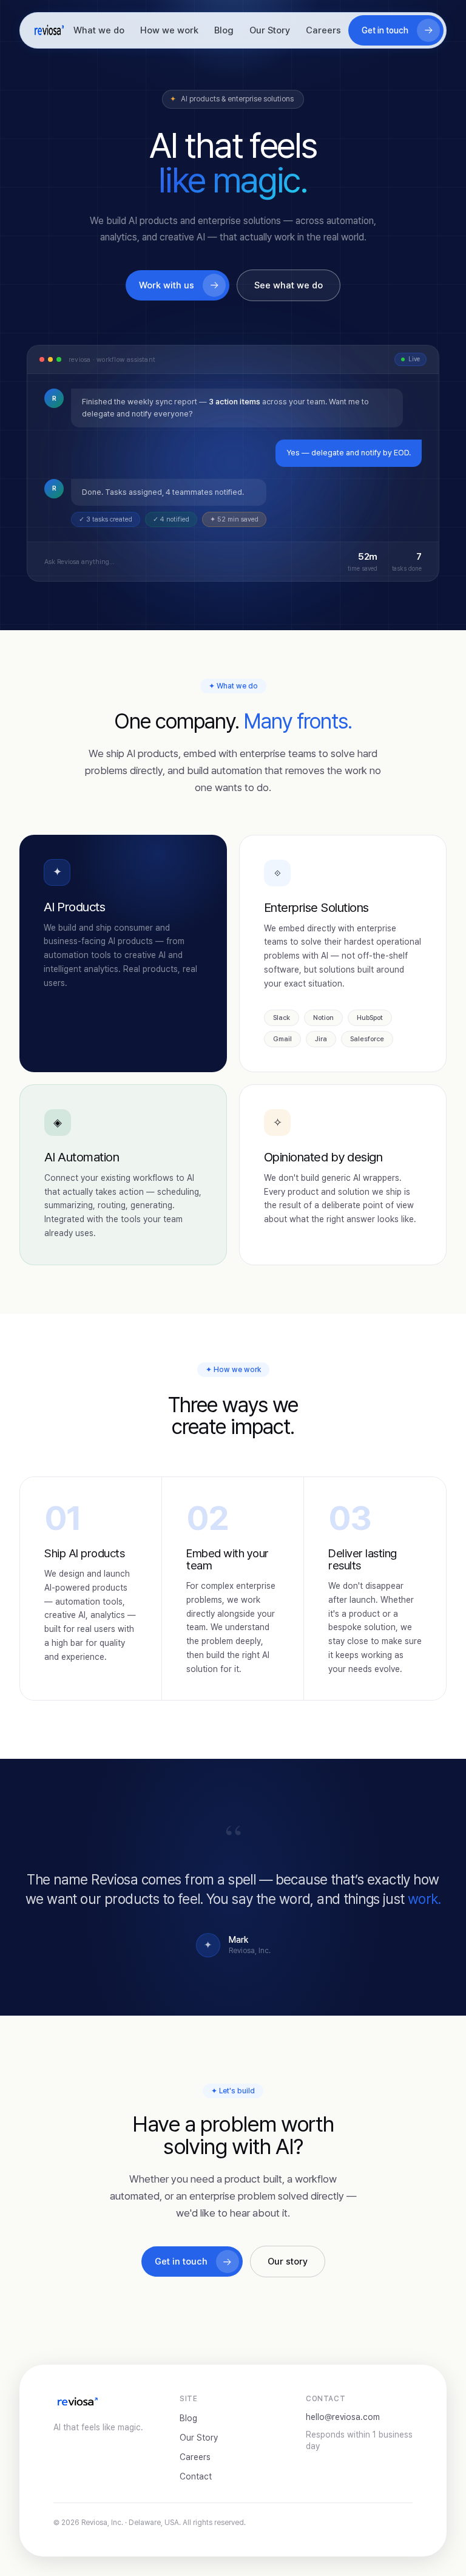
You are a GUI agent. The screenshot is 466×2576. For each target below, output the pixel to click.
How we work (169, 30)
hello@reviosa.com (343, 2417)
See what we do (289, 285)
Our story (288, 2262)
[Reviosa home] (49, 30)
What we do (99, 30)
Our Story (270, 30)
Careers (323, 30)
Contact (196, 2476)
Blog (224, 30)
